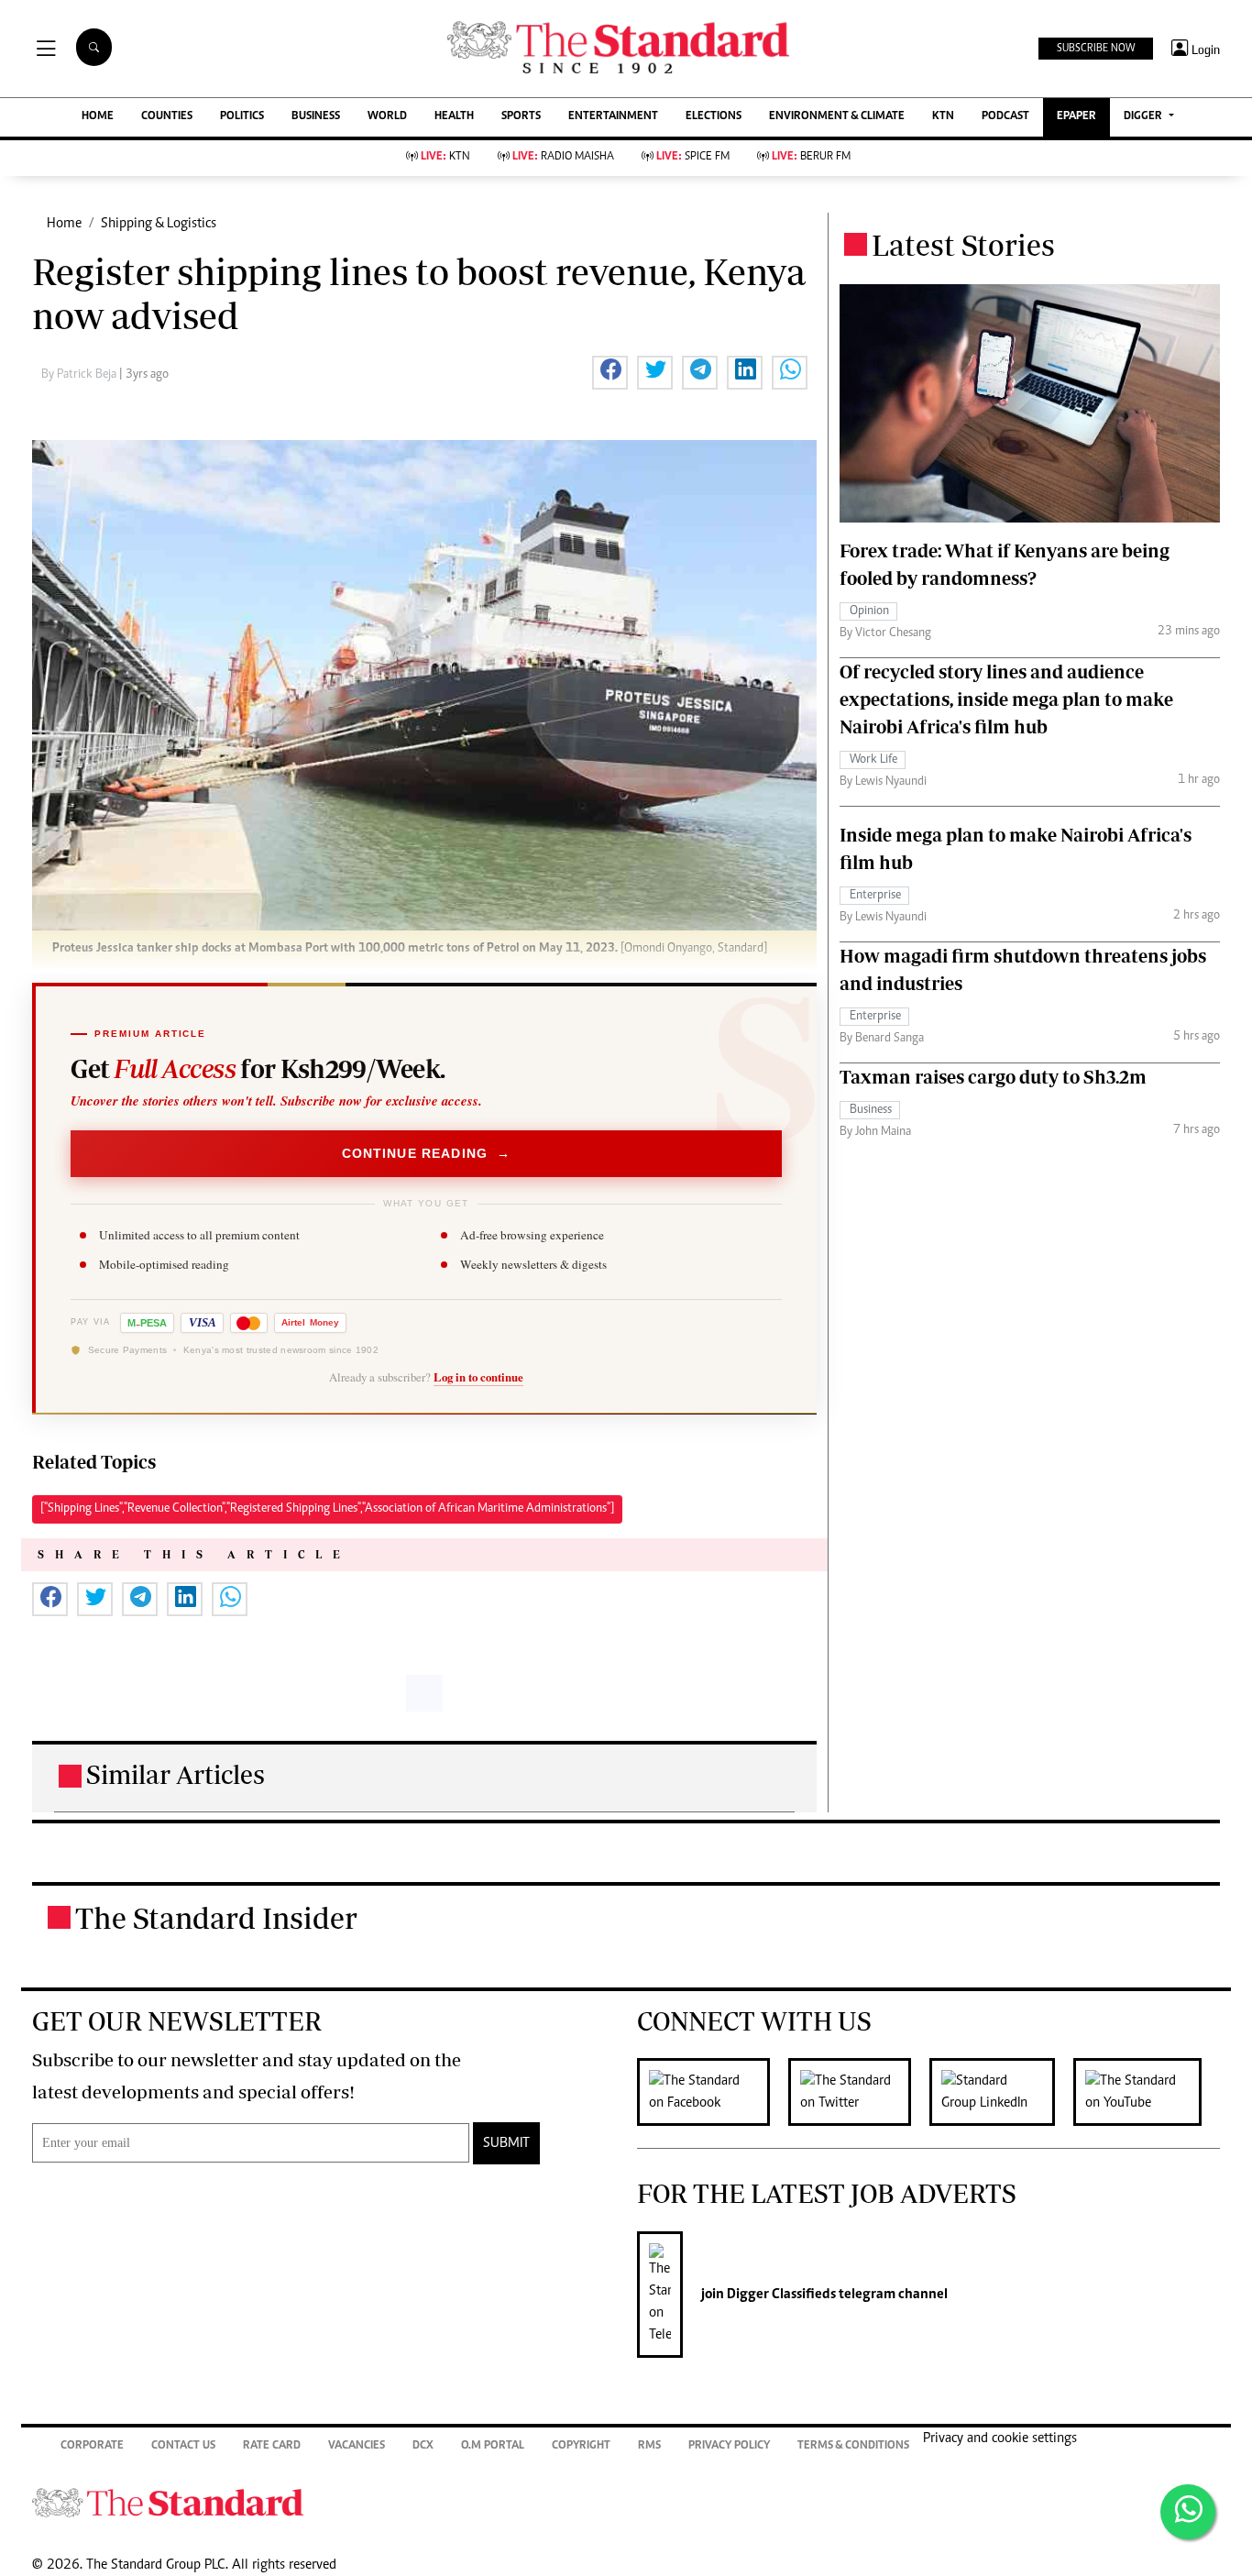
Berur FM (811, 157)
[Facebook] (713, 2092)
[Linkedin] (1001, 2092)
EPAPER (1076, 117)
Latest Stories (963, 245)
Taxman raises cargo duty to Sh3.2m (993, 1076)
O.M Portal (493, 2446)
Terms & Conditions (853, 2446)
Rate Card (272, 2446)
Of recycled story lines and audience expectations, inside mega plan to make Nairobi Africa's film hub (1006, 698)
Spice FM (693, 157)
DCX (423, 2446)
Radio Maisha (563, 157)
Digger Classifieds (780, 2295)
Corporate (92, 2446)
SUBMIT (506, 2143)
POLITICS (242, 117)
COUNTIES (167, 117)
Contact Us (183, 2446)
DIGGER (1144, 117)
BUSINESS (316, 117)
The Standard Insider (216, 1918)
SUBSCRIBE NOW (1096, 49)
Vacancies (357, 2446)
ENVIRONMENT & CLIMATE (837, 117)
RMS (649, 2446)
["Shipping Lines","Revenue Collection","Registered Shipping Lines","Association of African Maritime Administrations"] (327, 1509)
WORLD (387, 117)
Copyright (581, 2446)
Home (64, 224)
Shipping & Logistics (159, 224)
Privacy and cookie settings (1000, 2438)
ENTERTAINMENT (613, 117)
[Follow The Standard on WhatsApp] (1188, 2512)
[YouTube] (1147, 2092)
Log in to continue (478, 1377)
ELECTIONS (714, 117)
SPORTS (521, 117)
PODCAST (1005, 117)
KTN (943, 117)
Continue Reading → (427, 1153)
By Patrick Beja (80, 375)
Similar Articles (176, 1774)
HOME (98, 117)
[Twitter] (859, 2092)
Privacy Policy (729, 2446)
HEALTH (454, 117)
